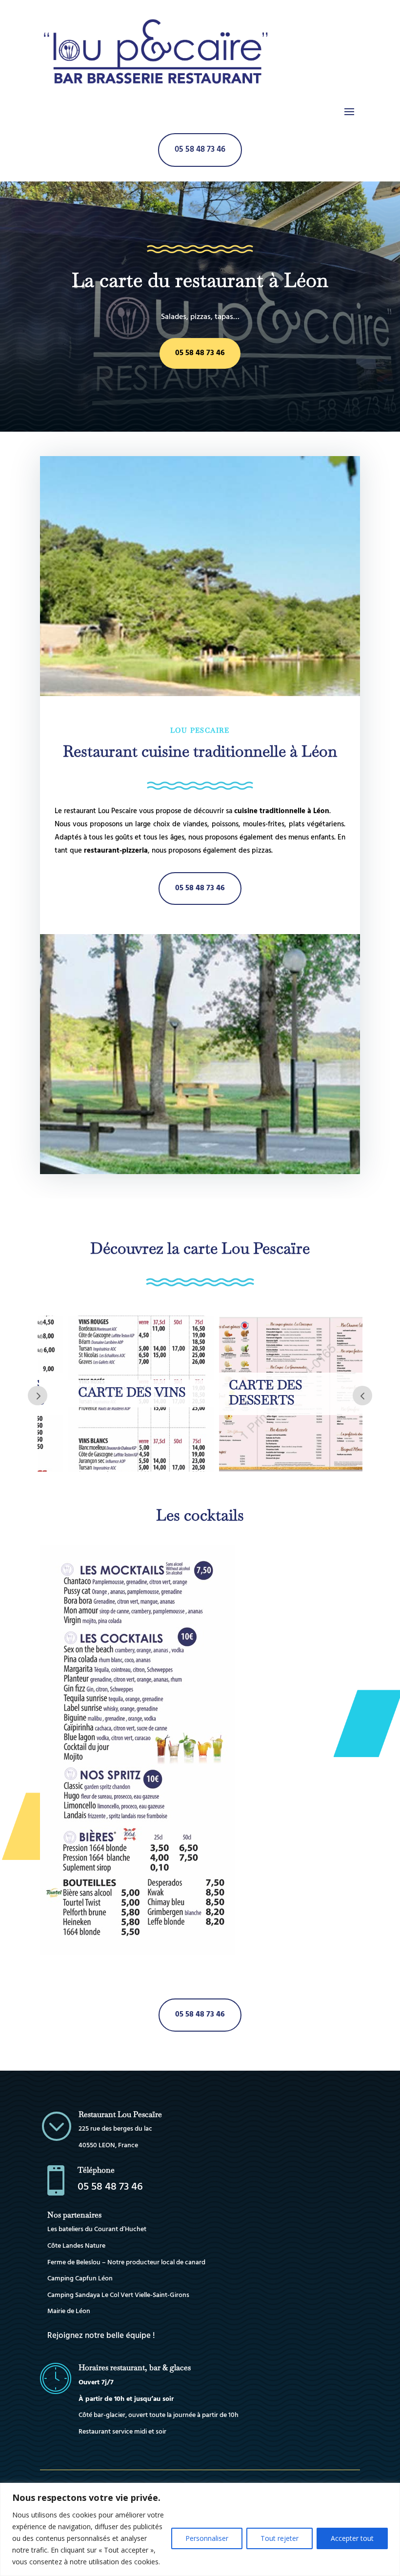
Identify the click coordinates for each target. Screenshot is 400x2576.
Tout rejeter (280, 2538)
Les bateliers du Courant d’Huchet (97, 2229)
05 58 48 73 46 (200, 150)
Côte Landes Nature (76, 2246)
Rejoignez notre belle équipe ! (101, 2336)
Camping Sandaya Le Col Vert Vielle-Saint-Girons (118, 2295)
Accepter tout (352, 2538)
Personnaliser (207, 2538)
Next (38, 1396)
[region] (200, 2529)
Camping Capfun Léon (80, 2279)
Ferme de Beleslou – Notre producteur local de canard (126, 2263)
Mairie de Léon (69, 2311)
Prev (362, 1396)
